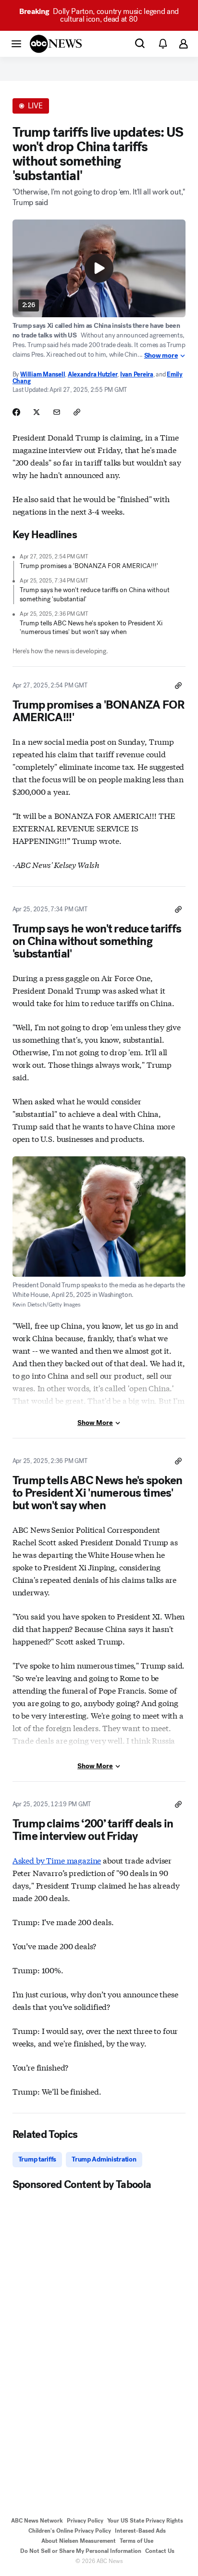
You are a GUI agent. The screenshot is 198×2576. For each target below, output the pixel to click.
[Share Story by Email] (57, 412)
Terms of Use (136, 2541)
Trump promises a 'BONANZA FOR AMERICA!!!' (89, 566)
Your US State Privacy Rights (145, 2521)
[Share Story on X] (37, 412)
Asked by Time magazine (57, 1860)
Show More (95, 1423)
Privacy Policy (85, 2521)
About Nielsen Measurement (79, 2541)
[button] (16, 43)
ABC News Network (37, 2521)
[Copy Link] (77, 412)
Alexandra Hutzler (93, 374)
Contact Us (160, 2551)
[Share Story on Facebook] (16, 412)
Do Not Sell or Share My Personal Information (81, 2551)
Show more (161, 356)
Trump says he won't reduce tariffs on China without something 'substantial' (95, 594)
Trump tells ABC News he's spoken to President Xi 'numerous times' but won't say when (91, 628)
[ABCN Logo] (56, 44)
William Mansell (43, 374)
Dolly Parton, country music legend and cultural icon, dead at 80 (99, 15)
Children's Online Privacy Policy (70, 2531)
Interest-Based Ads (140, 2531)
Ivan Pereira (137, 374)
